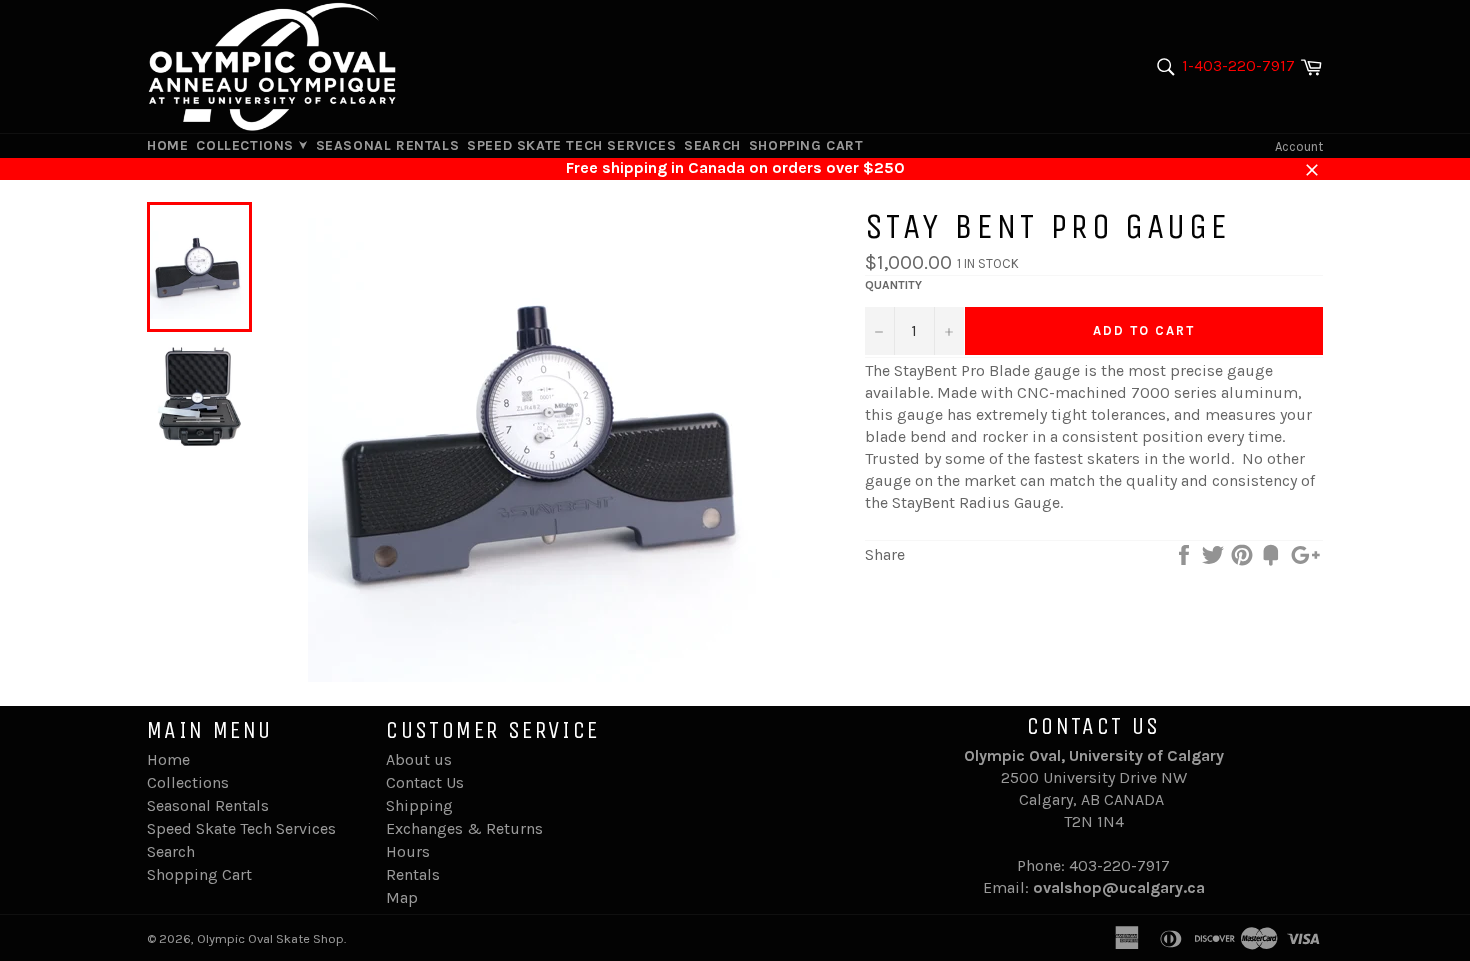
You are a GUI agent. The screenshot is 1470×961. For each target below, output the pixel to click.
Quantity (893, 285)
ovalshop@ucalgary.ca (1119, 887)
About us (419, 759)
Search (712, 145)
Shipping (419, 805)
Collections (247, 145)
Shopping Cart (806, 145)
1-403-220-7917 (1238, 65)
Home (167, 145)
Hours (408, 851)
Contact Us (425, 782)
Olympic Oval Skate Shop (270, 938)
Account (1299, 146)
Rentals (413, 874)
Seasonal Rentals (388, 145)
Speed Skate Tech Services (571, 145)
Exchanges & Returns (464, 828)
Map (402, 897)
